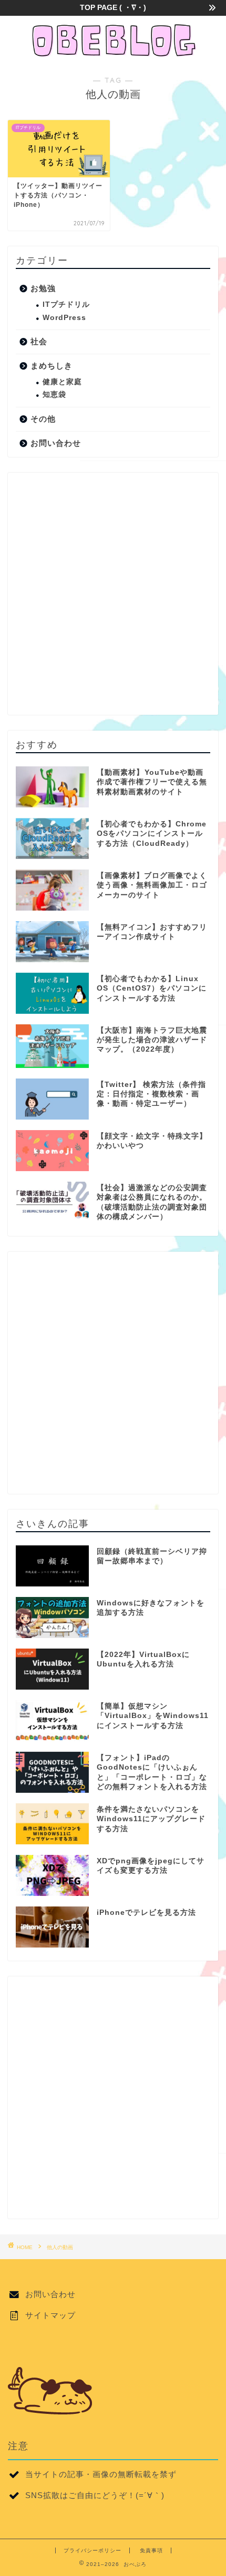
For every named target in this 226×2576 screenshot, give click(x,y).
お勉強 (43, 288)
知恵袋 (54, 395)
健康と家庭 (62, 382)
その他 (43, 419)
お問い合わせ (56, 443)
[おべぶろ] (113, 54)
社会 (39, 341)
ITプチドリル (66, 304)
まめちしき (52, 366)
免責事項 (151, 2550)
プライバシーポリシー (93, 2550)
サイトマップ (50, 2315)
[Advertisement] (113, 594)
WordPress (64, 318)
